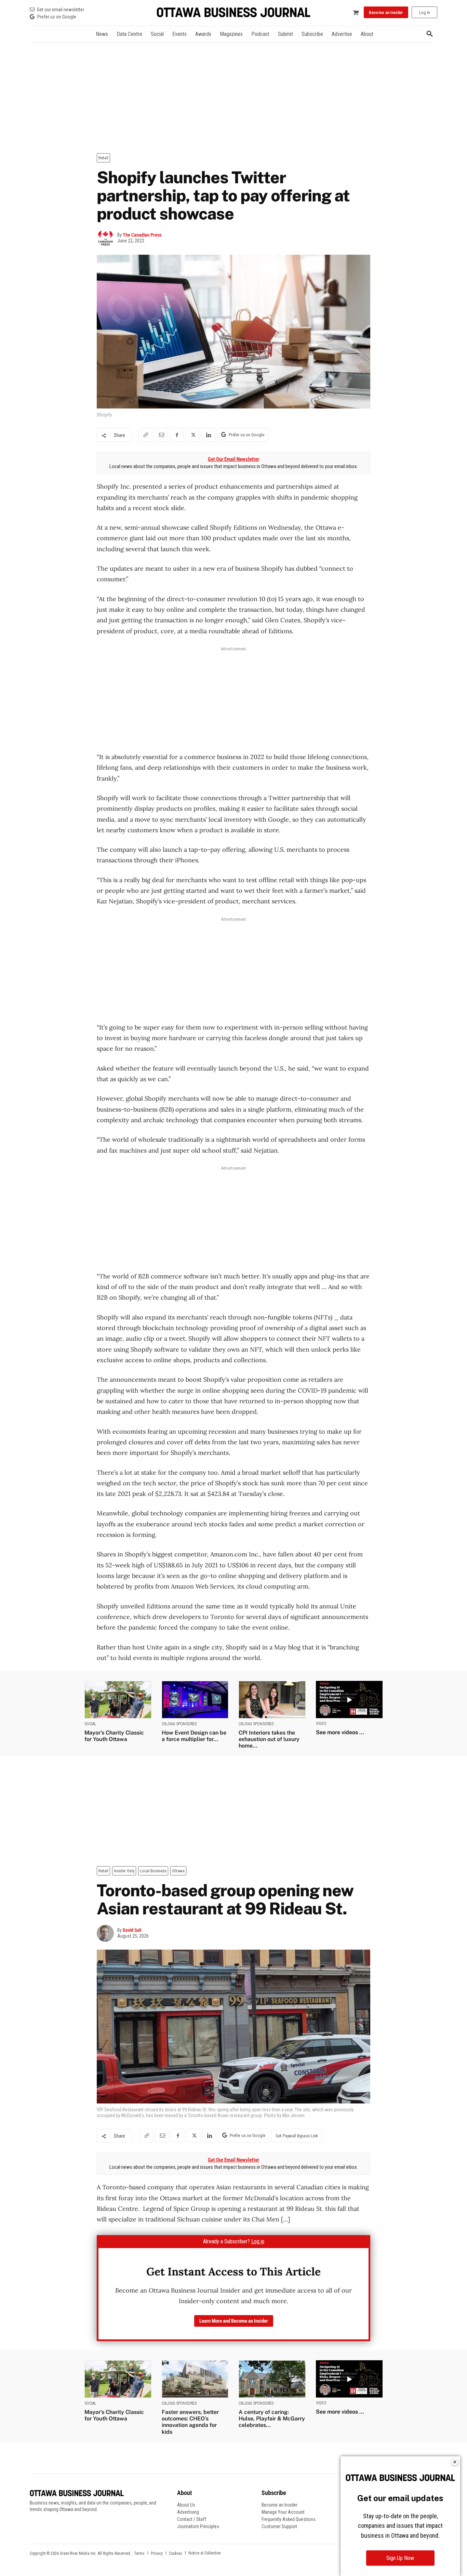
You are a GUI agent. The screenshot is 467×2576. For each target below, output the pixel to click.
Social (90, 1724)
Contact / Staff (192, 2519)
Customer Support (279, 2526)
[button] (430, 34)
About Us (186, 2505)
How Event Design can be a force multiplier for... (194, 1736)
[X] (192, 435)
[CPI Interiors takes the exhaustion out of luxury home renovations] (272, 1699)
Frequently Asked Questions (289, 2519)
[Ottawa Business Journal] (233, 12)
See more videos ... (340, 1732)
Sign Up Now (400, 2558)
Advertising (188, 2512)
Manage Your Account (283, 2512)
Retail (103, 158)
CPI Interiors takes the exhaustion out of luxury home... (269, 1739)
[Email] (161, 435)
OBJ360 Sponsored (179, 1724)
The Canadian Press (142, 235)
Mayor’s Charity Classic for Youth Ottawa (114, 1736)
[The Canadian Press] (107, 238)
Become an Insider (279, 2505)
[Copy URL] (145, 435)
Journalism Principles (198, 2526)
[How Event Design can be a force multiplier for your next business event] (195, 1699)
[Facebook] (177, 435)
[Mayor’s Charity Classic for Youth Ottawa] (118, 1699)
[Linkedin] (208, 435)
